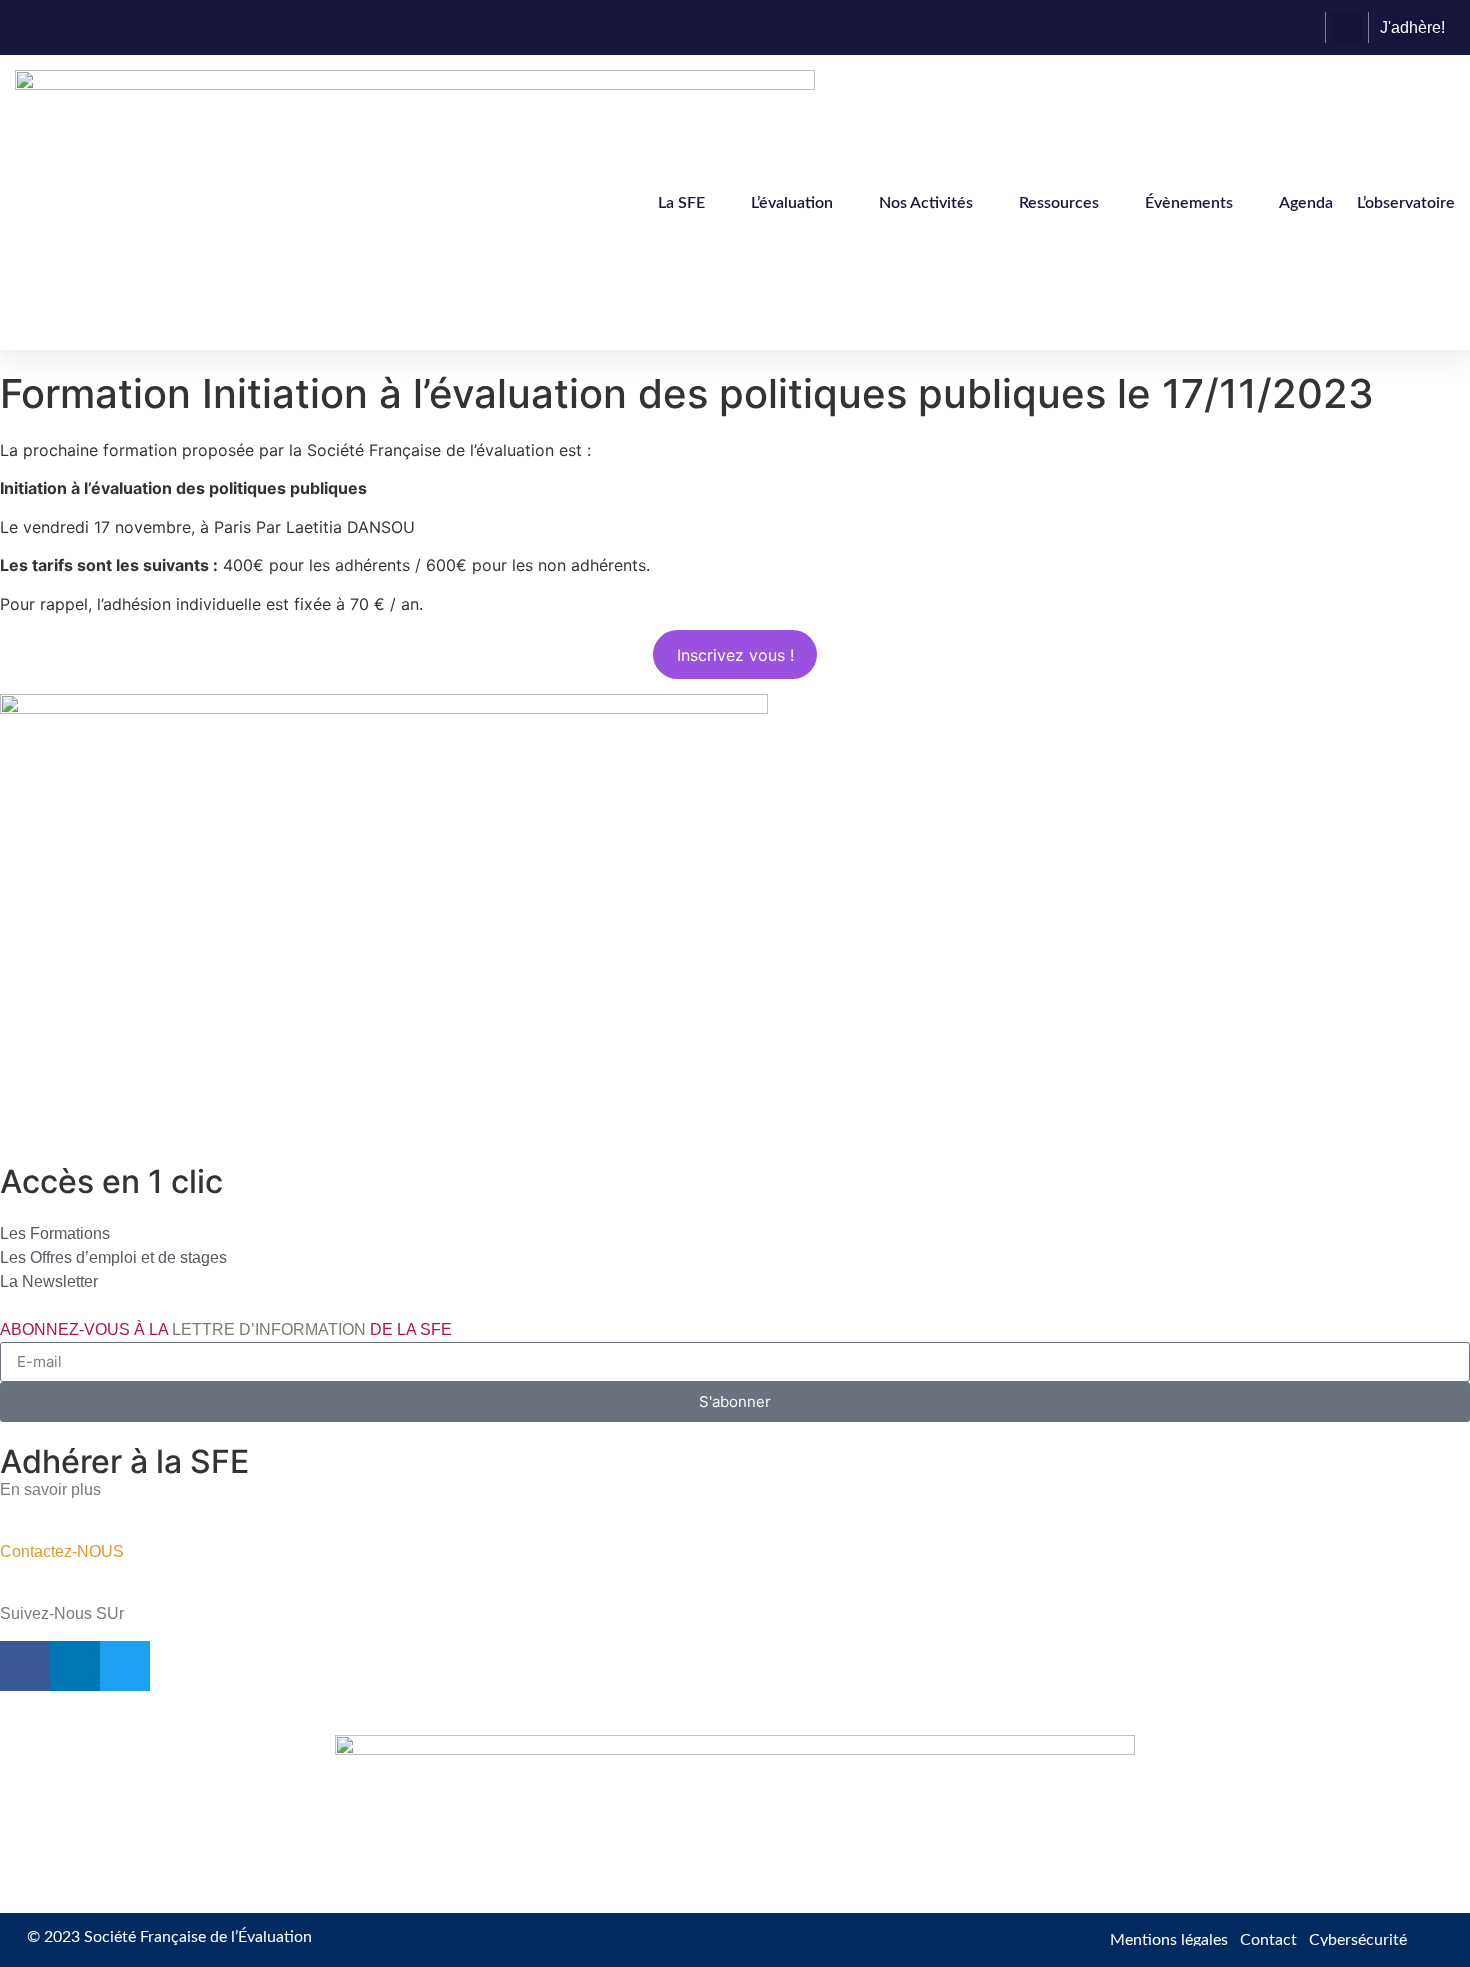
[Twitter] (125, 1666)
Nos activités (926, 203)
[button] (1346, 27)
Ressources (1059, 203)
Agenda (1306, 203)
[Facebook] (25, 1666)
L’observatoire (1406, 203)
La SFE (681, 203)
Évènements (1189, 203)
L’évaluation (792, 203)
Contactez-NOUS (62, 1551)
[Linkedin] (75, 1666)
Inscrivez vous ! (735, 655)
